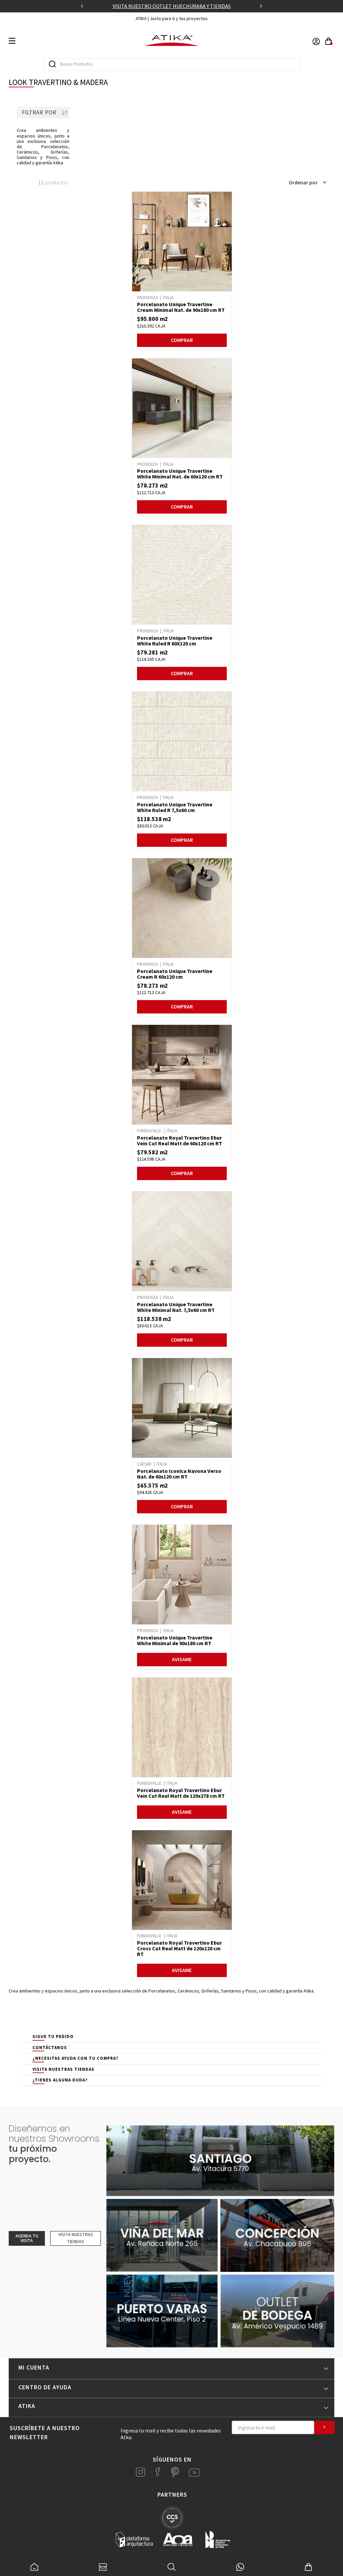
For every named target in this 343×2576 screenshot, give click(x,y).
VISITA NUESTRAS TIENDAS (63, 2069)
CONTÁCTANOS (50, 2048)
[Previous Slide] (82, 6)
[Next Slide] (261, 6)
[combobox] (171, 65)
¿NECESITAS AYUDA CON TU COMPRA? (76, 2058)
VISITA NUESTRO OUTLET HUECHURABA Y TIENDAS (172, 6)
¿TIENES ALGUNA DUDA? (60, 2080)
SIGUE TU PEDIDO (53, 2036)
